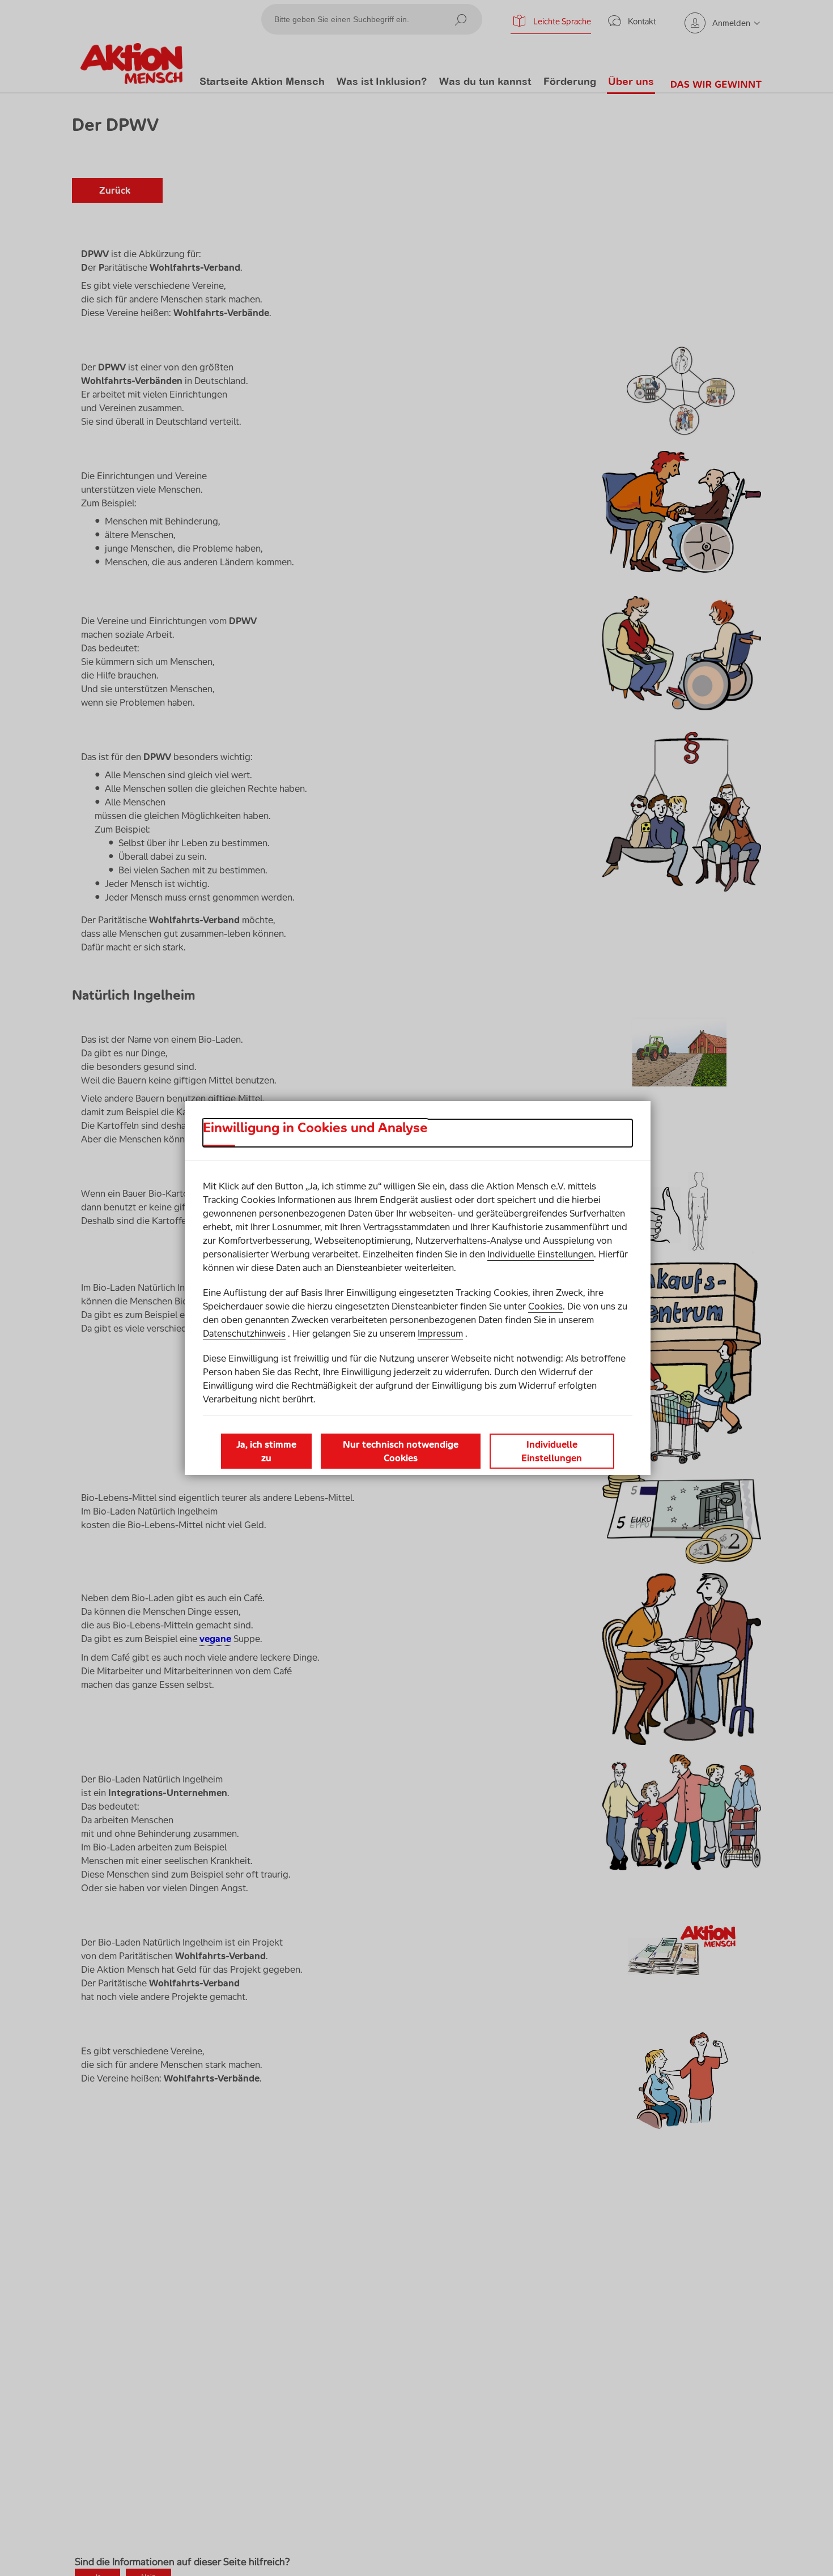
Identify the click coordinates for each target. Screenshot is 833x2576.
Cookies (545, 1306)
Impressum (440, 1333)
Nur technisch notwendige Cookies (401, 1451)
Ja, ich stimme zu (266, 1451)
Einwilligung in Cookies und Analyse (315, 1128)
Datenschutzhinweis (244, 1333)
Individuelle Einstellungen (541, 1254)
